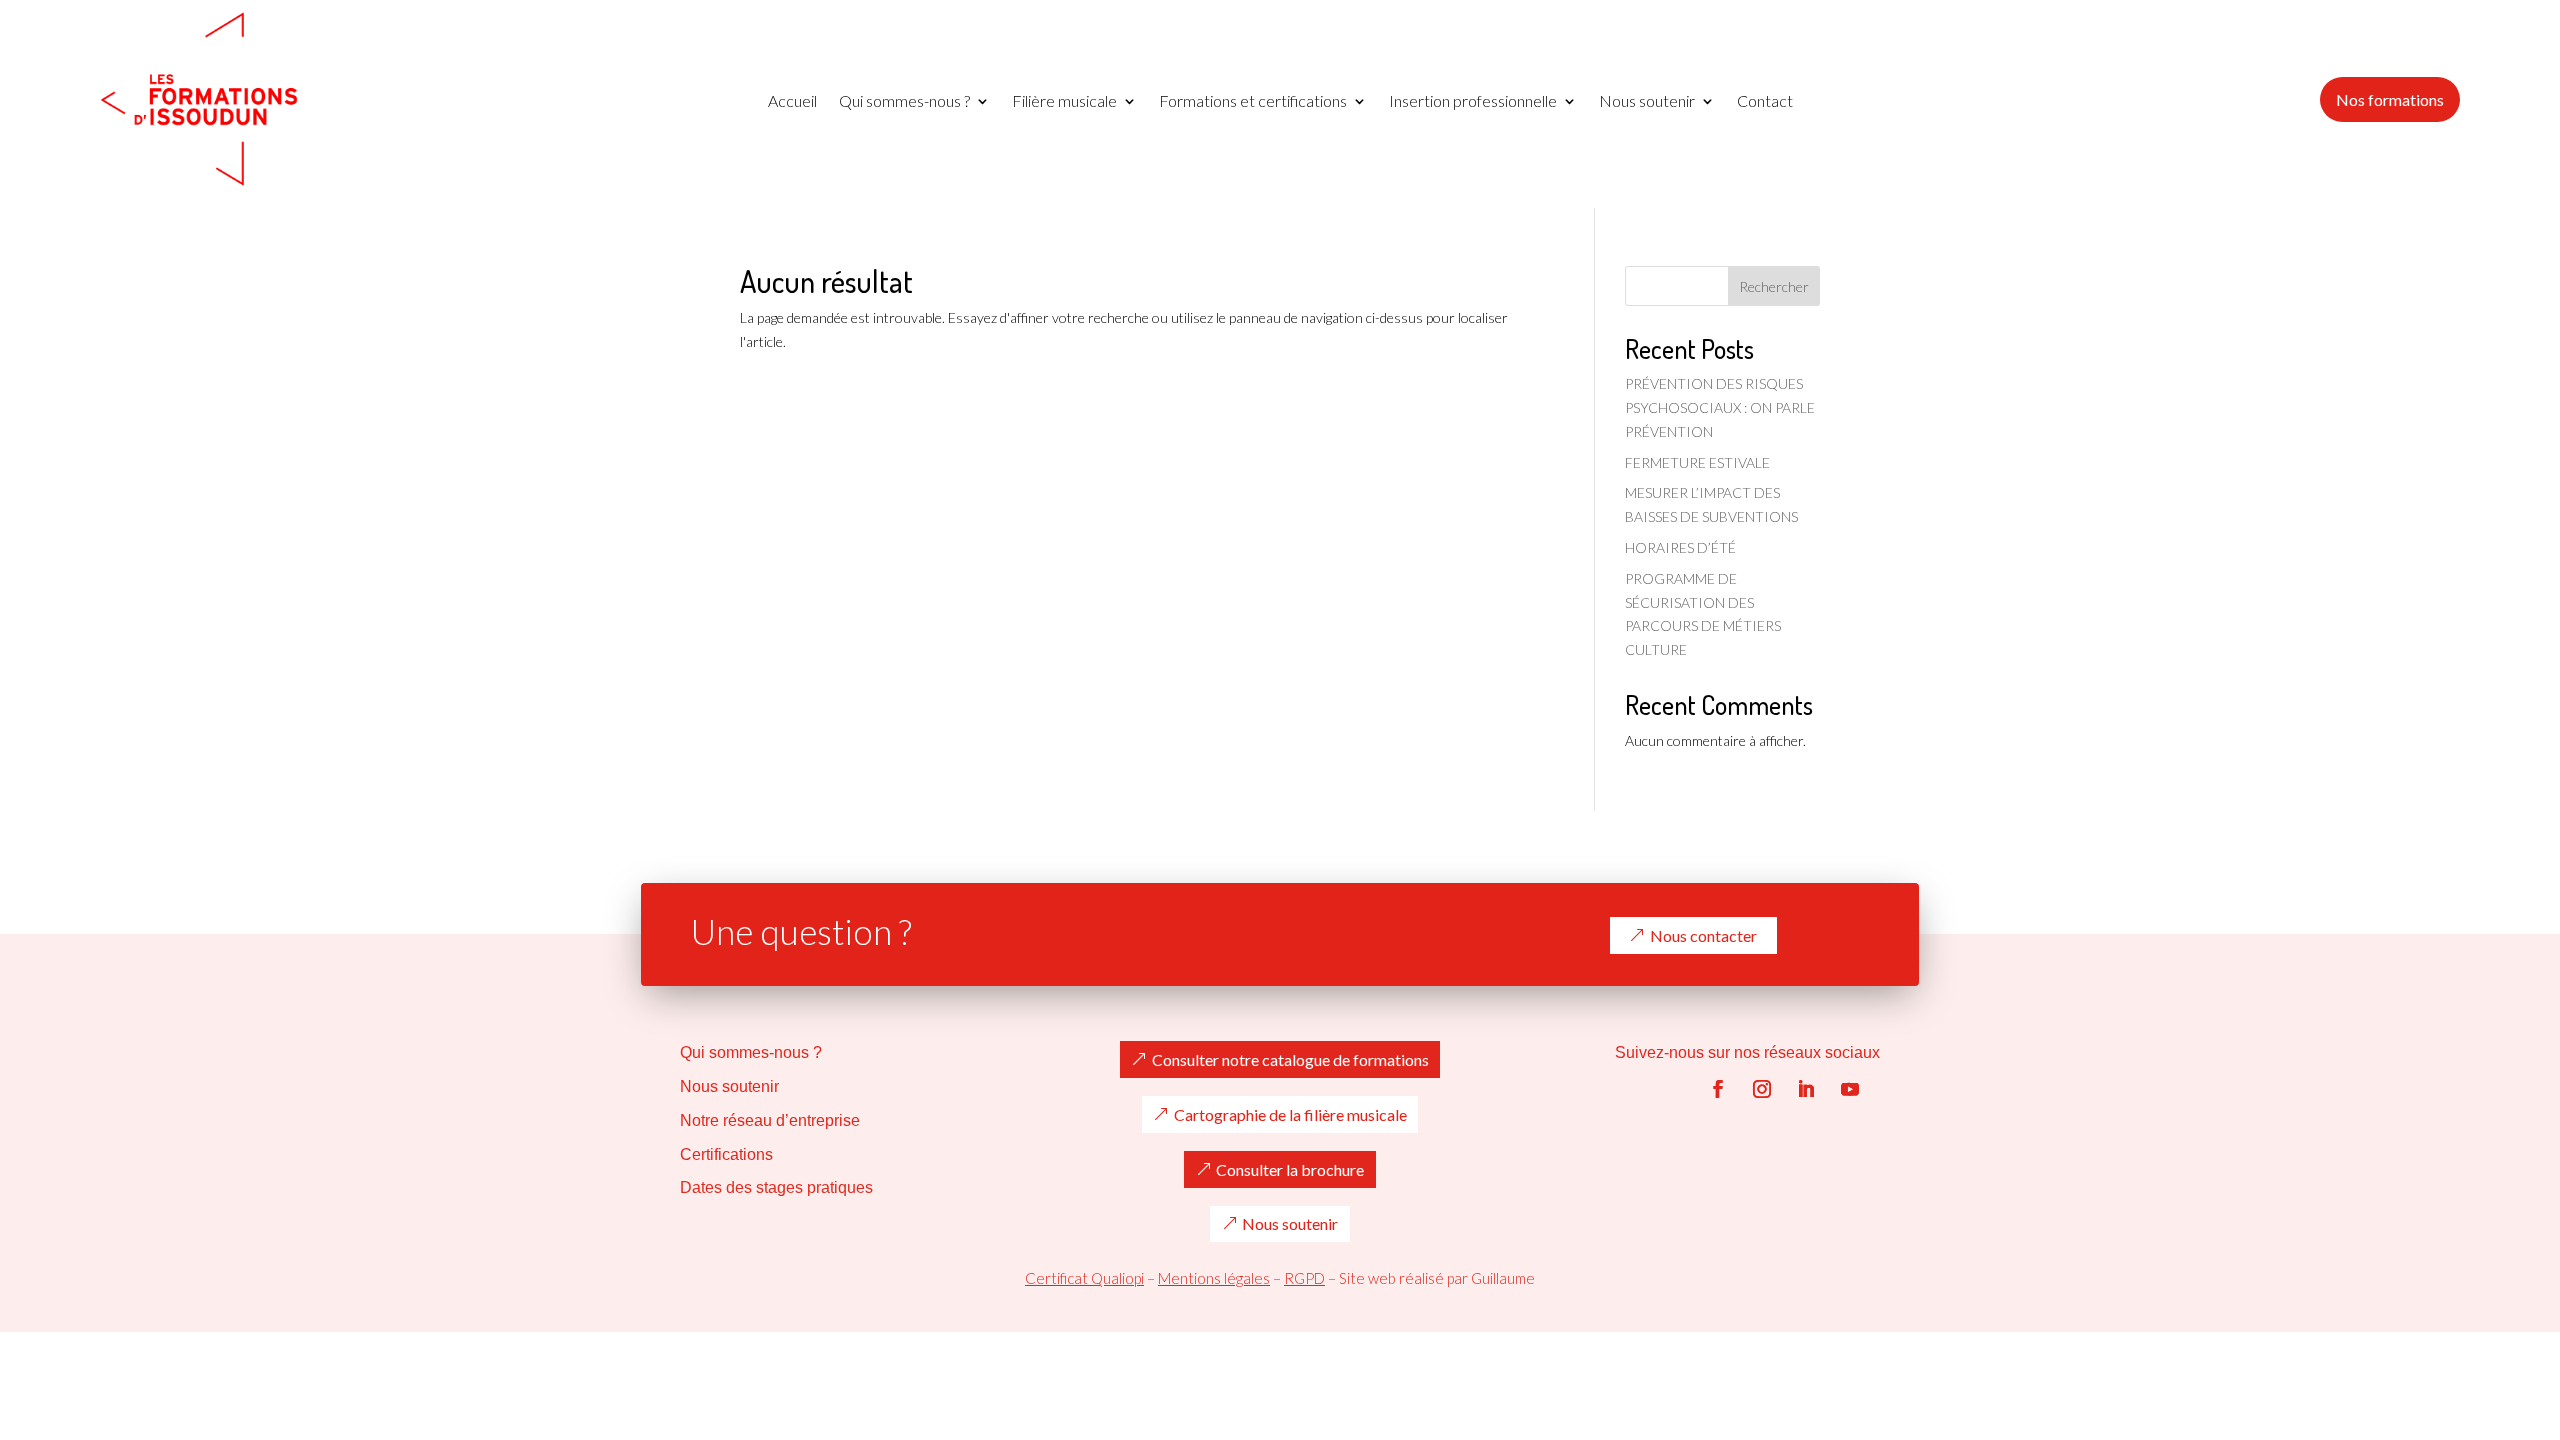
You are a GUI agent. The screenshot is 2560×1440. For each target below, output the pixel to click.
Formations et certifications (1253, 102)
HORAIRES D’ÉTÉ (1680, 547)
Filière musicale (1064, 102)
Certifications (726, 1154)
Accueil (792, 102)
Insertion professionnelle (1473, 102)
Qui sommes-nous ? (904, 102)
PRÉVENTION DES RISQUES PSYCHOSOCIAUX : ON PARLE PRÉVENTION (1720, 407)
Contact (1765, 102)
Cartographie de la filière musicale (1290, 1114)
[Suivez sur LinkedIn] (1806, 1089)
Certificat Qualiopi (1084, 1278)
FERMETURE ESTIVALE (1697, 462)
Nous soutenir (1647, 102)
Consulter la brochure (1290, 1169)
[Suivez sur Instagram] (1762, 1089)
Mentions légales (1214, 1278)
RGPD (1304, 1278)
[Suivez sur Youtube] (1850, 1089)
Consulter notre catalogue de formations (1290, 1059)
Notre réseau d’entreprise (770, 1120)
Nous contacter (1703, 935)
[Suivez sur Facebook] (1718, 1089)
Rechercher (1774, 286)
